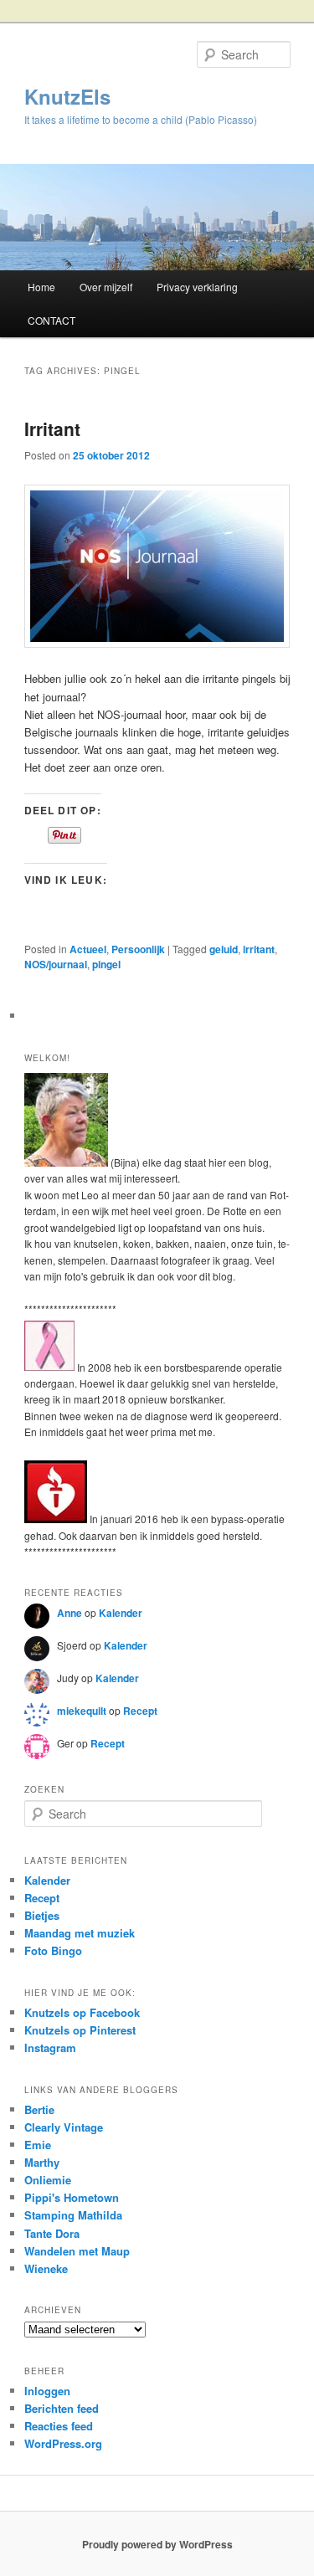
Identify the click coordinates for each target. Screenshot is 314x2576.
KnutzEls (67, 96)
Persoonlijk (138, 949)
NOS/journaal (56, 964)
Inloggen (47, 2391)
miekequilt (82, 1711)
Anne (69, 1613)
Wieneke (46, 2268)
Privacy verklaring (197, 287)
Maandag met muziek (80, 1933)
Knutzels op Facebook (82, 2012)
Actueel (88, 949)
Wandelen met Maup (77, 2251)
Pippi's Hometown (72, 2197)
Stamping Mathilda (73, 2215)
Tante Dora (52, 2233)
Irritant (52, 428)
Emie (38, 2145)
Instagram (50, 2047)
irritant (259, 949)
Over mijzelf (106, 287)
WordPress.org (63, 2443)
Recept (140, 1711)
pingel (106, 964)
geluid (224, 949)
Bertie (39, 2109)
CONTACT (51, 320)
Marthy (42, 2162)
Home (41, 287)
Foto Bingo (53, 1950)
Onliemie (48, 2180)
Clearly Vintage (64, 2127)
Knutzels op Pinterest (80, 2030)
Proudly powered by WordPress (157, 2544)
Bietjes (42, 1915)
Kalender (121, 1613)
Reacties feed (59, 2426)
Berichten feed (62, 2408)
